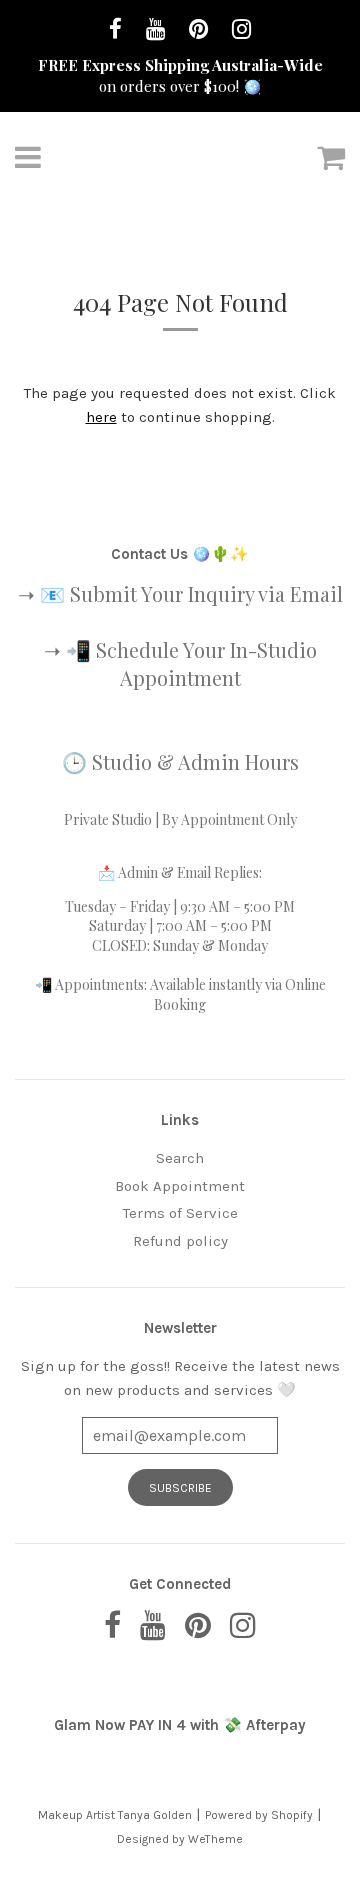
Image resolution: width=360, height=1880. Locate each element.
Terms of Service (180, 1213)
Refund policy (180, 1241)
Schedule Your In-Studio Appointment (206, 663)
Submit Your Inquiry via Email (206, 593)
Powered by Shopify (259, 1815)
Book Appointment (180, 1186)
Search (180, 1158)
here (101, 417)
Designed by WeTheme (180, 1839)
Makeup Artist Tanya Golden (115, 1815)
